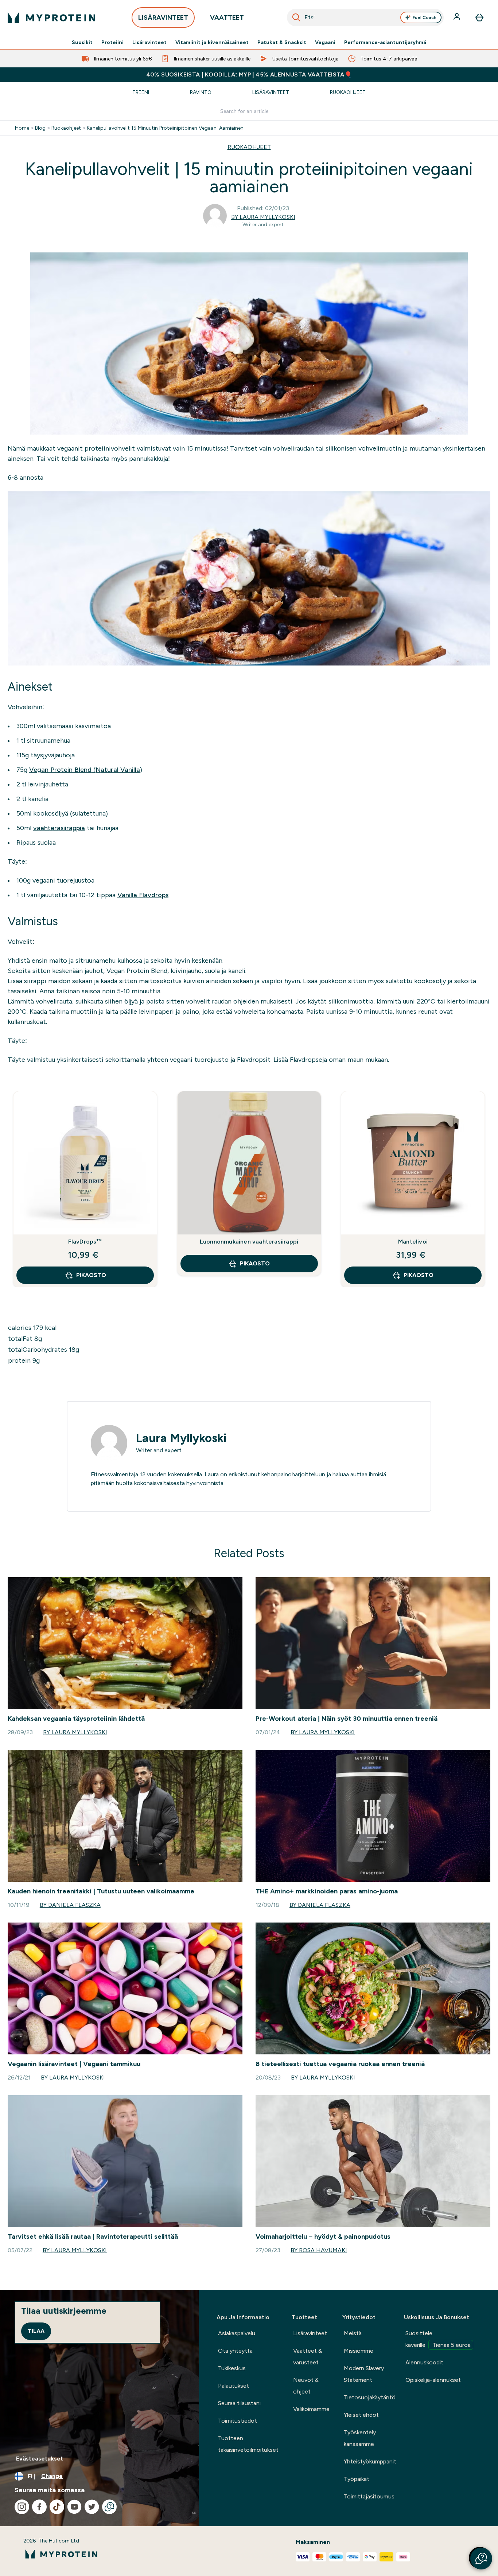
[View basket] (479, 17)
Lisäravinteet (149, 42)
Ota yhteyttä (235, 2351)
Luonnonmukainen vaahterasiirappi (249, 1242)
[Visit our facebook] (39, 2507)
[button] (481, 2559)
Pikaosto (91, 1275)
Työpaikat (357, 2479)
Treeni (141, 92)
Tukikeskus (232, 2368)
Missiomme (359, 2351)
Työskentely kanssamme (360, 2438)
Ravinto (201, 92)
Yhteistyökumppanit (370, 2461)
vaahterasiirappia (59, 828)
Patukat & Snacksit (282, 42)
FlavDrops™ (85, 1242)
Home (22, 128)
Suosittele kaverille (438, 2339)
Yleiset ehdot (361, 2415)
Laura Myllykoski (181, 1438)
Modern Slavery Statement (364, 2374)
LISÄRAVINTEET (163, 17)
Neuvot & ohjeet (306, 2386)
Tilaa (36, 2331)
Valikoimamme (311, 2409)
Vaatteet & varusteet (308, 2357)
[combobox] (365, 17)
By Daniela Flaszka (70, 1905)
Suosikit (82, 42)
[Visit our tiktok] (57, 2507)
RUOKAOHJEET (249, 147)
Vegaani (325, 42)
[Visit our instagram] (22, 2507)
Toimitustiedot (238, 2421)
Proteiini (112, 42)
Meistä (353, 2333)
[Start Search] (296, 17)
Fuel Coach (425, 17)
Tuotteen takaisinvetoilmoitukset (248, 2444)
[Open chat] (109, 2507)
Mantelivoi (413, 1242)
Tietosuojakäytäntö (370, 2397)
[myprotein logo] (51, 17)
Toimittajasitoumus (369, 2496)
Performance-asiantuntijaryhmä (385, 42)
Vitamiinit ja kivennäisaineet (212, 42)
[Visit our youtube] (74, 2507)
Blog (40, 128)
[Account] (458, 17)
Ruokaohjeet (348, 92)
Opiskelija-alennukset (433, 2380)
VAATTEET (227, 17)
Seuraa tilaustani (239, 2403)
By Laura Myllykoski (263, 217)
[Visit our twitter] (92, 2507)
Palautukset (234, 2386)
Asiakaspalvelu (237, 2333)
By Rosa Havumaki (319, 2250)
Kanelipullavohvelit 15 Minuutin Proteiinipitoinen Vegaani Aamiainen (165, 128)
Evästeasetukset (40, 2459)
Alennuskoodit (424, 2362)
